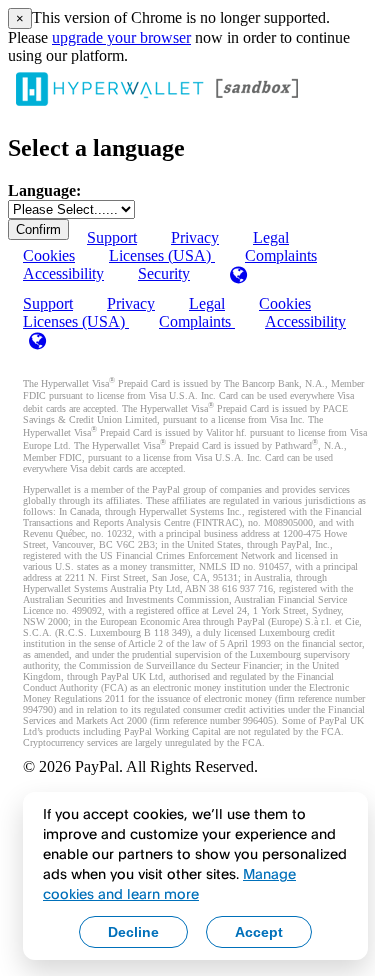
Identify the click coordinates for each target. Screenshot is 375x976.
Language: (44, 190)
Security (164, 273)
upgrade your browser (121, 37)
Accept (259, 932)
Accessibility (63, 273)
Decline (133, 932)
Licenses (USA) (76, 321)
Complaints (281, 255)
